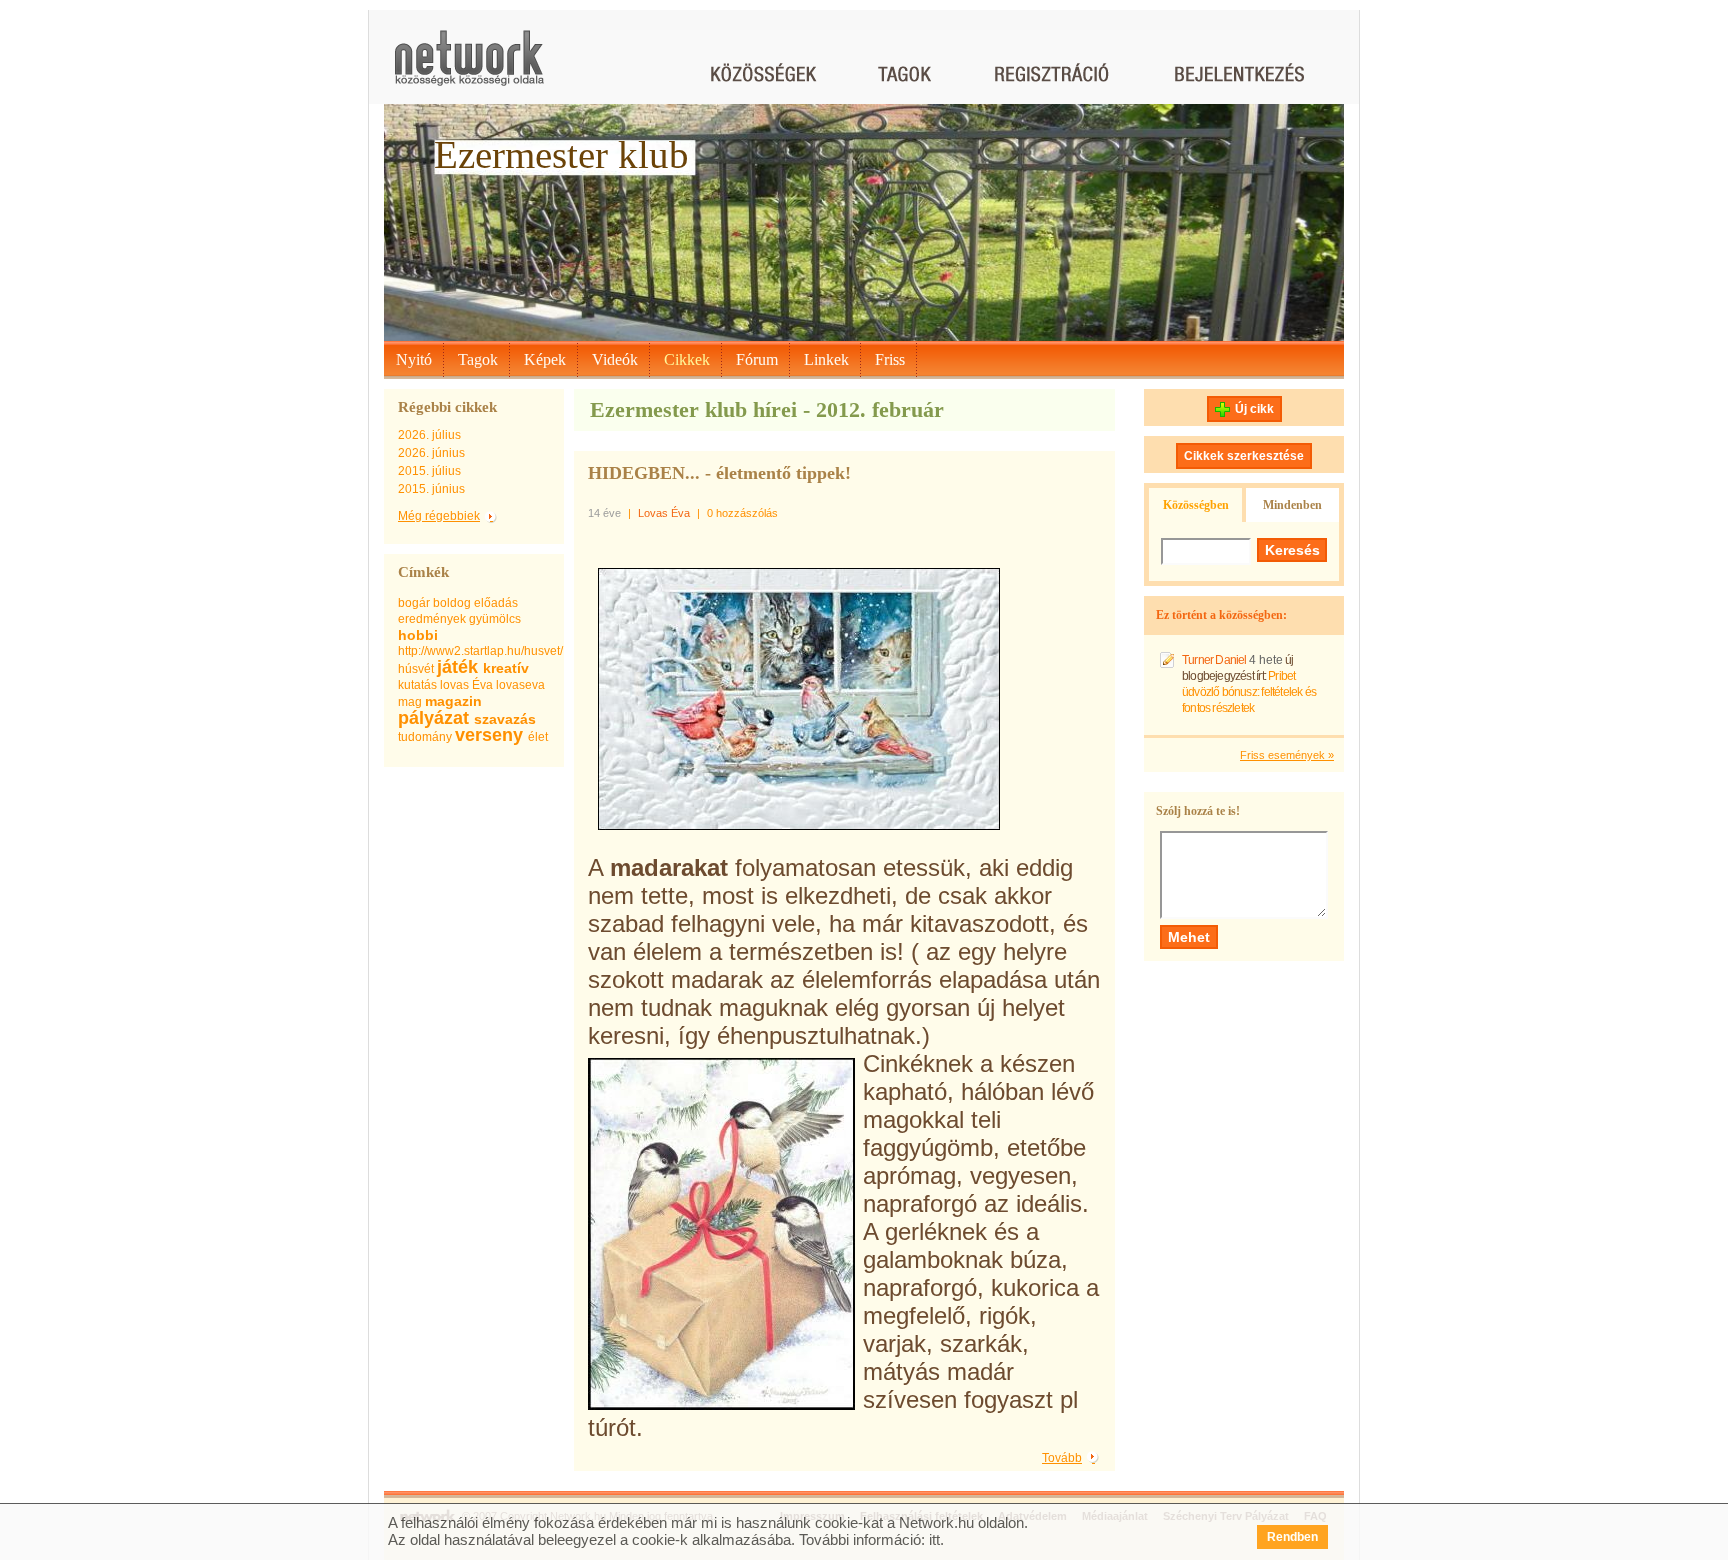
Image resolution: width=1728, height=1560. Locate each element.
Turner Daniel (1214, 660)
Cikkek (687, 359)
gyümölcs (495, 619)
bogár (414, 603)
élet (538, 737)
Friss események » (1287, 755)
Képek (545, 359)
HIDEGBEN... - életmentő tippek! (719, 473)
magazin (453, 701)
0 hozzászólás (742, 513)
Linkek (826, 359)
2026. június (431, 453)
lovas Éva (466, 685)
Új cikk (1254, 409)
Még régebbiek (439, 516)
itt (934, 1539)
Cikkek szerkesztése (1244, 456)
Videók (615, 359)
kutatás (417, 685)
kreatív (506, 668)
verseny (489, 735)
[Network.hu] (469, 67)
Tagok (478, 359)
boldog (452, 603)
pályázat (433, 718)
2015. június (431, 489)
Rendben (1292, 1537)
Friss (890, 359)
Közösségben (1196, 505)
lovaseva (520, 685)
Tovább (1062, 1458)
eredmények (432, 619)
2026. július (429, 435)
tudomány (425, 737)
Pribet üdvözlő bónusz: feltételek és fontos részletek (1249, 692)
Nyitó (414, 359)
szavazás (505, 719)
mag (410, 702)
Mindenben (1292, 505)
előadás (496, 603)
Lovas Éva (664, 513)
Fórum (757, 359)
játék (457, 667)
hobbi (418, 635)
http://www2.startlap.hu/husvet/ (480, 651)
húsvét (416, 669)
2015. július (429, 471)
